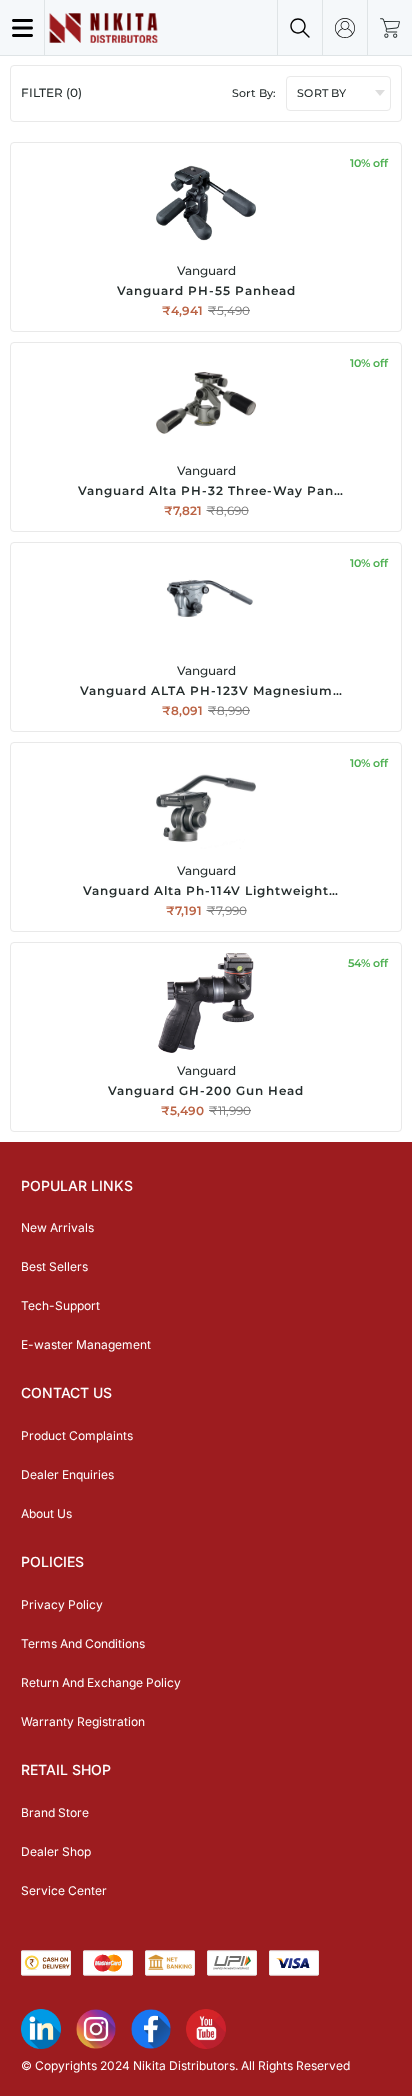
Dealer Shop (56, 1851)
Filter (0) (51, 92)
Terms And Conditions (83, 1643)
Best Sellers (54, 1266)
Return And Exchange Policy (101, 1682)
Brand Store (55, 1812)
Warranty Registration (83, 1721)
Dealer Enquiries (67, 1474)
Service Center (64, 1890)
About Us (46, 1513)
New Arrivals (57, 1227)
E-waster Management (86, 1344)
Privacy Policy (62, 1604)
